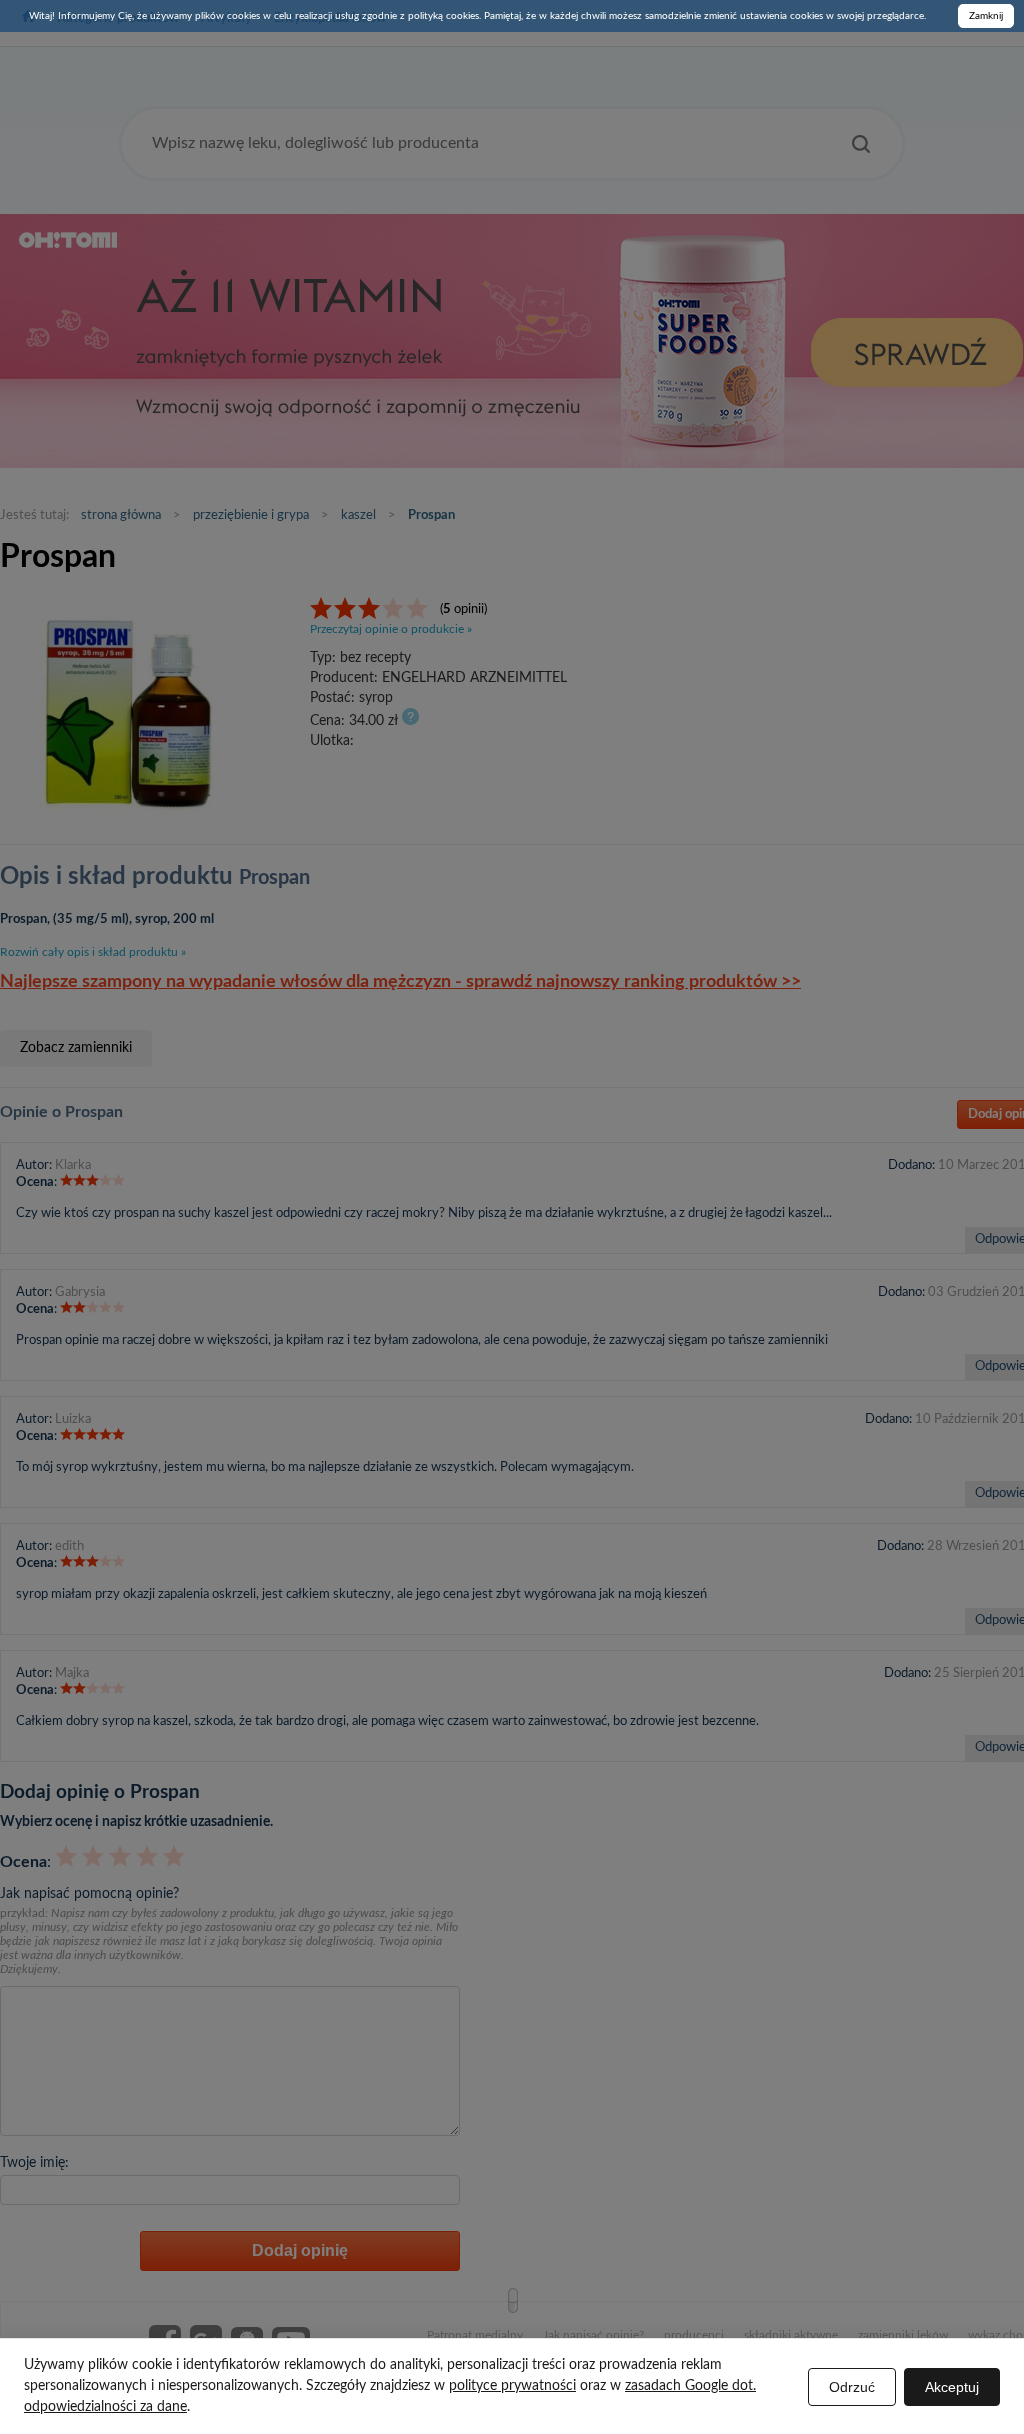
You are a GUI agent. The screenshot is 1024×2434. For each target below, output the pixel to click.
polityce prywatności (512, 2386)
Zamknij (986, 16)
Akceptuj (952, 2387)
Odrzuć (852, 2387)
